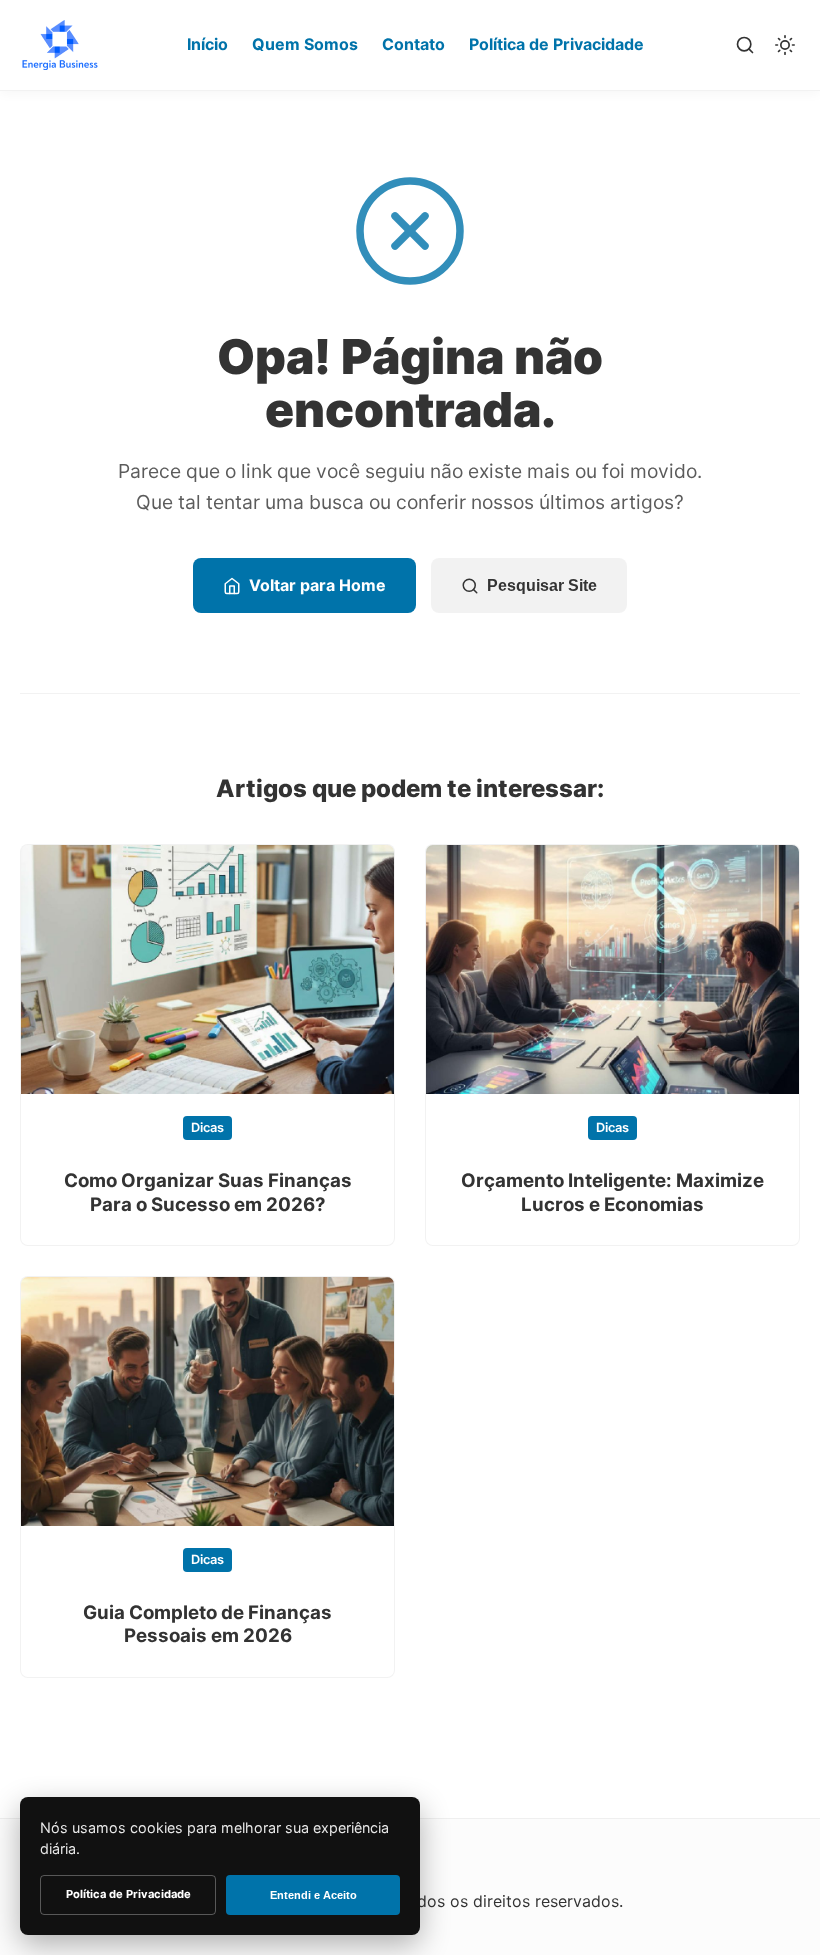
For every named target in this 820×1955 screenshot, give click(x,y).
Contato (413, 44)
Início (207, 44)
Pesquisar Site (542, 585)
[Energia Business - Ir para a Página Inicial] (60, 45)
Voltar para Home (317, 585)
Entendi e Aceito (313, 1895)
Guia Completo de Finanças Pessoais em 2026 (207, 1624)
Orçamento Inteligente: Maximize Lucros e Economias (612, 1192)
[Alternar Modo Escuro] (785, 45)
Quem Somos (305, 44)
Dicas (207, 1127)
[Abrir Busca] (745, 45)
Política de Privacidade (556, 44)
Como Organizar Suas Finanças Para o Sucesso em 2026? (208, 1192)
